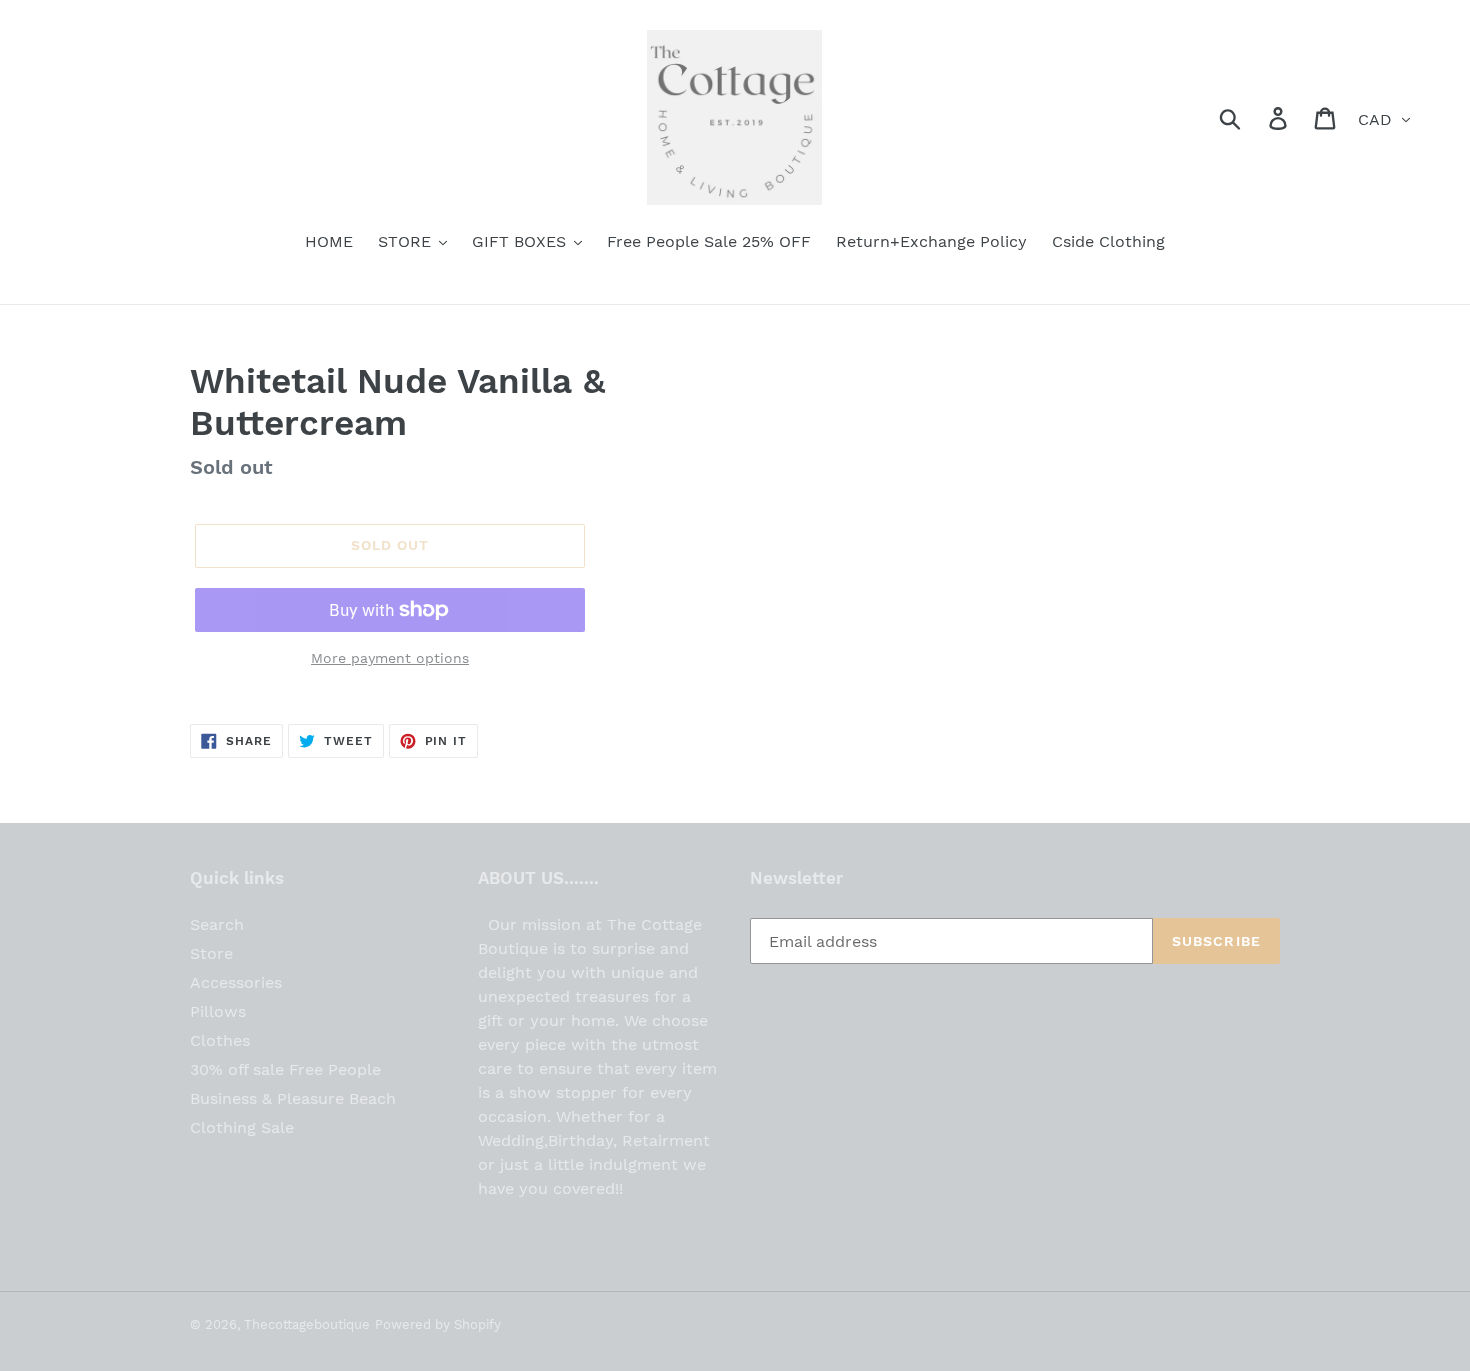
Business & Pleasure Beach (293, 1098)
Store (211, 953)
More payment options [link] (390, 658)
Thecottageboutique (307, 1324)
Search (217, 924)
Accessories (236, 982)
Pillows (218, 1011)
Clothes (220, 1040)
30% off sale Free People (285, 1069)
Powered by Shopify (438, 1324)
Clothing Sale (242, 1127)
